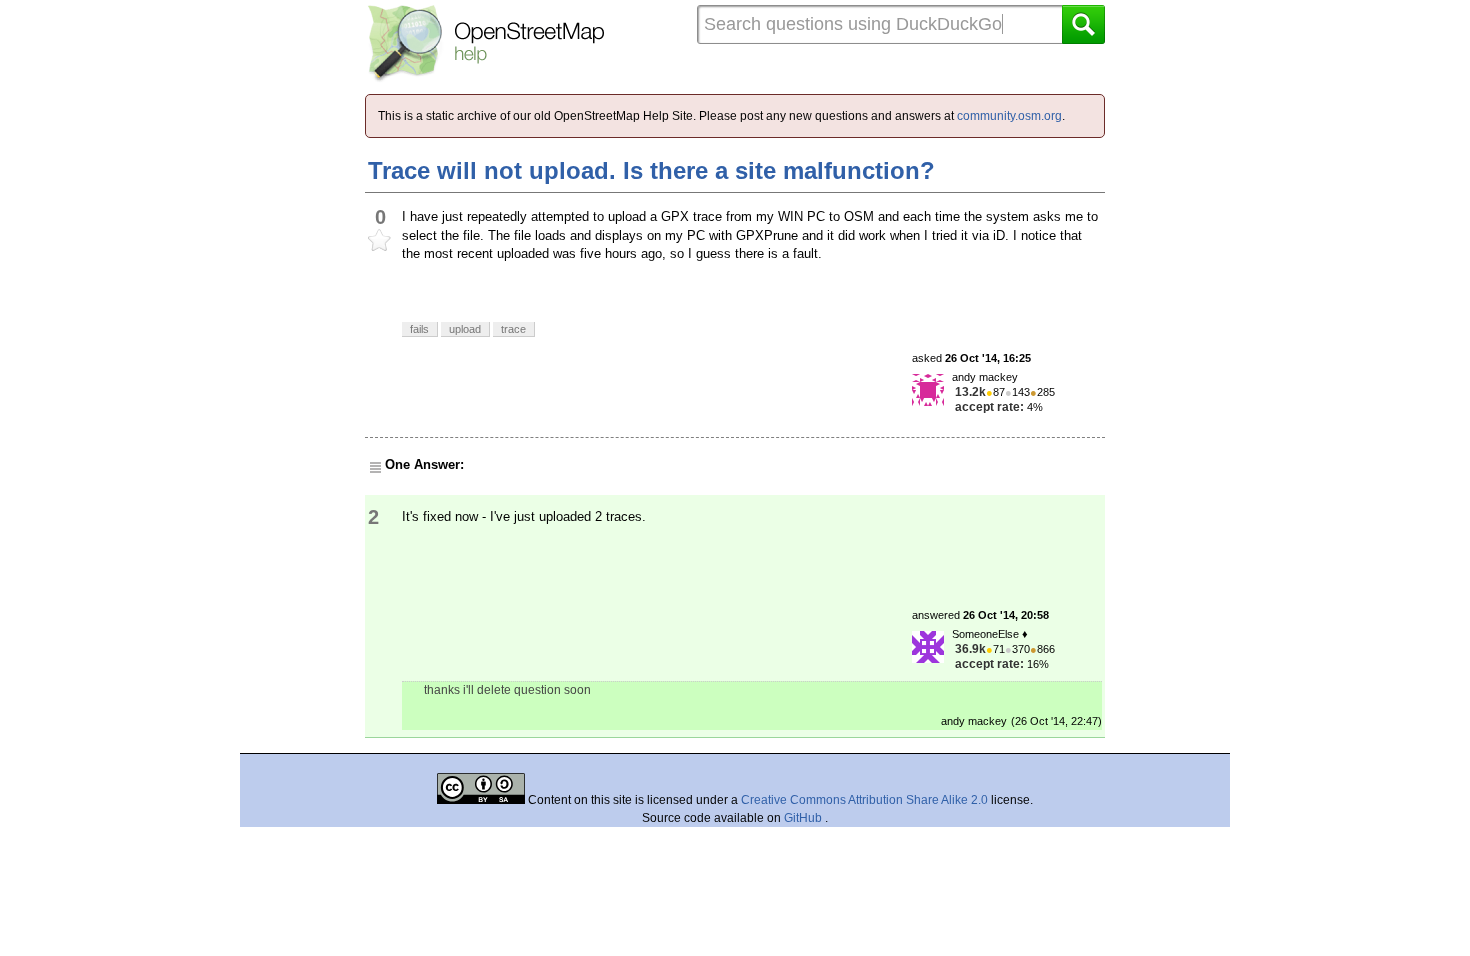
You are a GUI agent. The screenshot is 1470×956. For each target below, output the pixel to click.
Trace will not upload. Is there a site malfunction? (651, 170)
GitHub (804, 818)
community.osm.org (1009, 116)
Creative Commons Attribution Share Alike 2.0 (864, 800)
